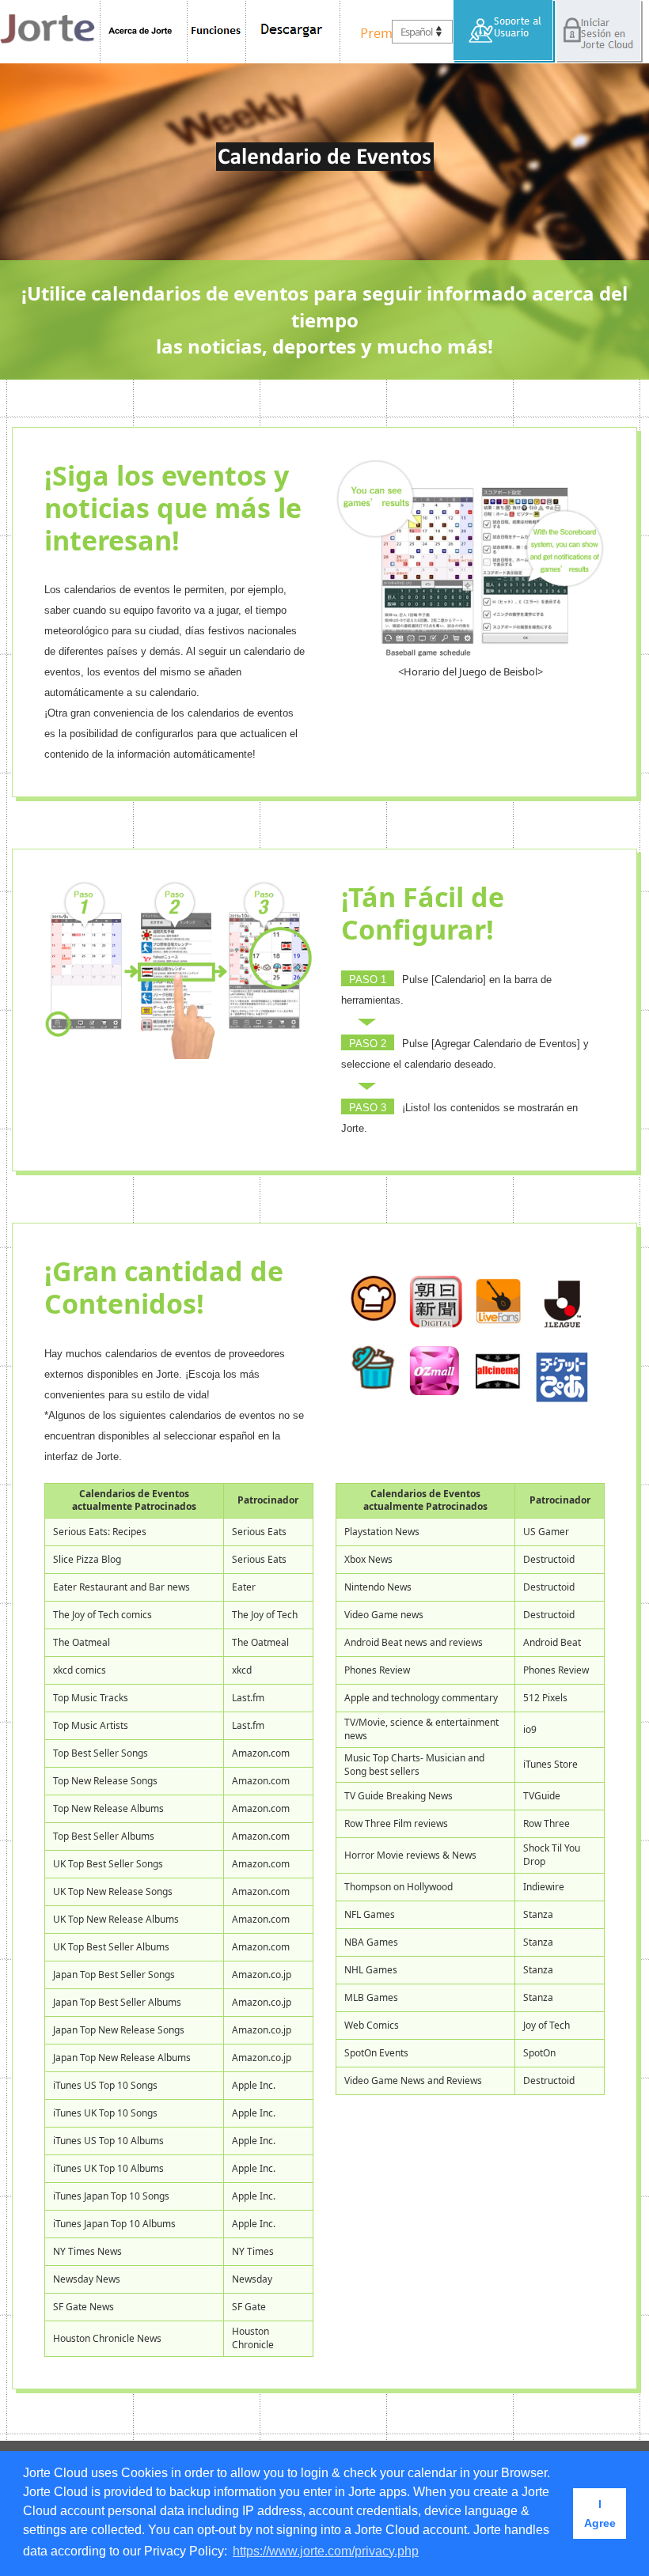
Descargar (293, 32)
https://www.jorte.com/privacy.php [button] (326, 2551)
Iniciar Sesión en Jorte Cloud (599, 32)
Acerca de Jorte (144, 32)
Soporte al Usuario (505, 32)
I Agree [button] (600, 2514)
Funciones (217, 32)
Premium (383, 32)
